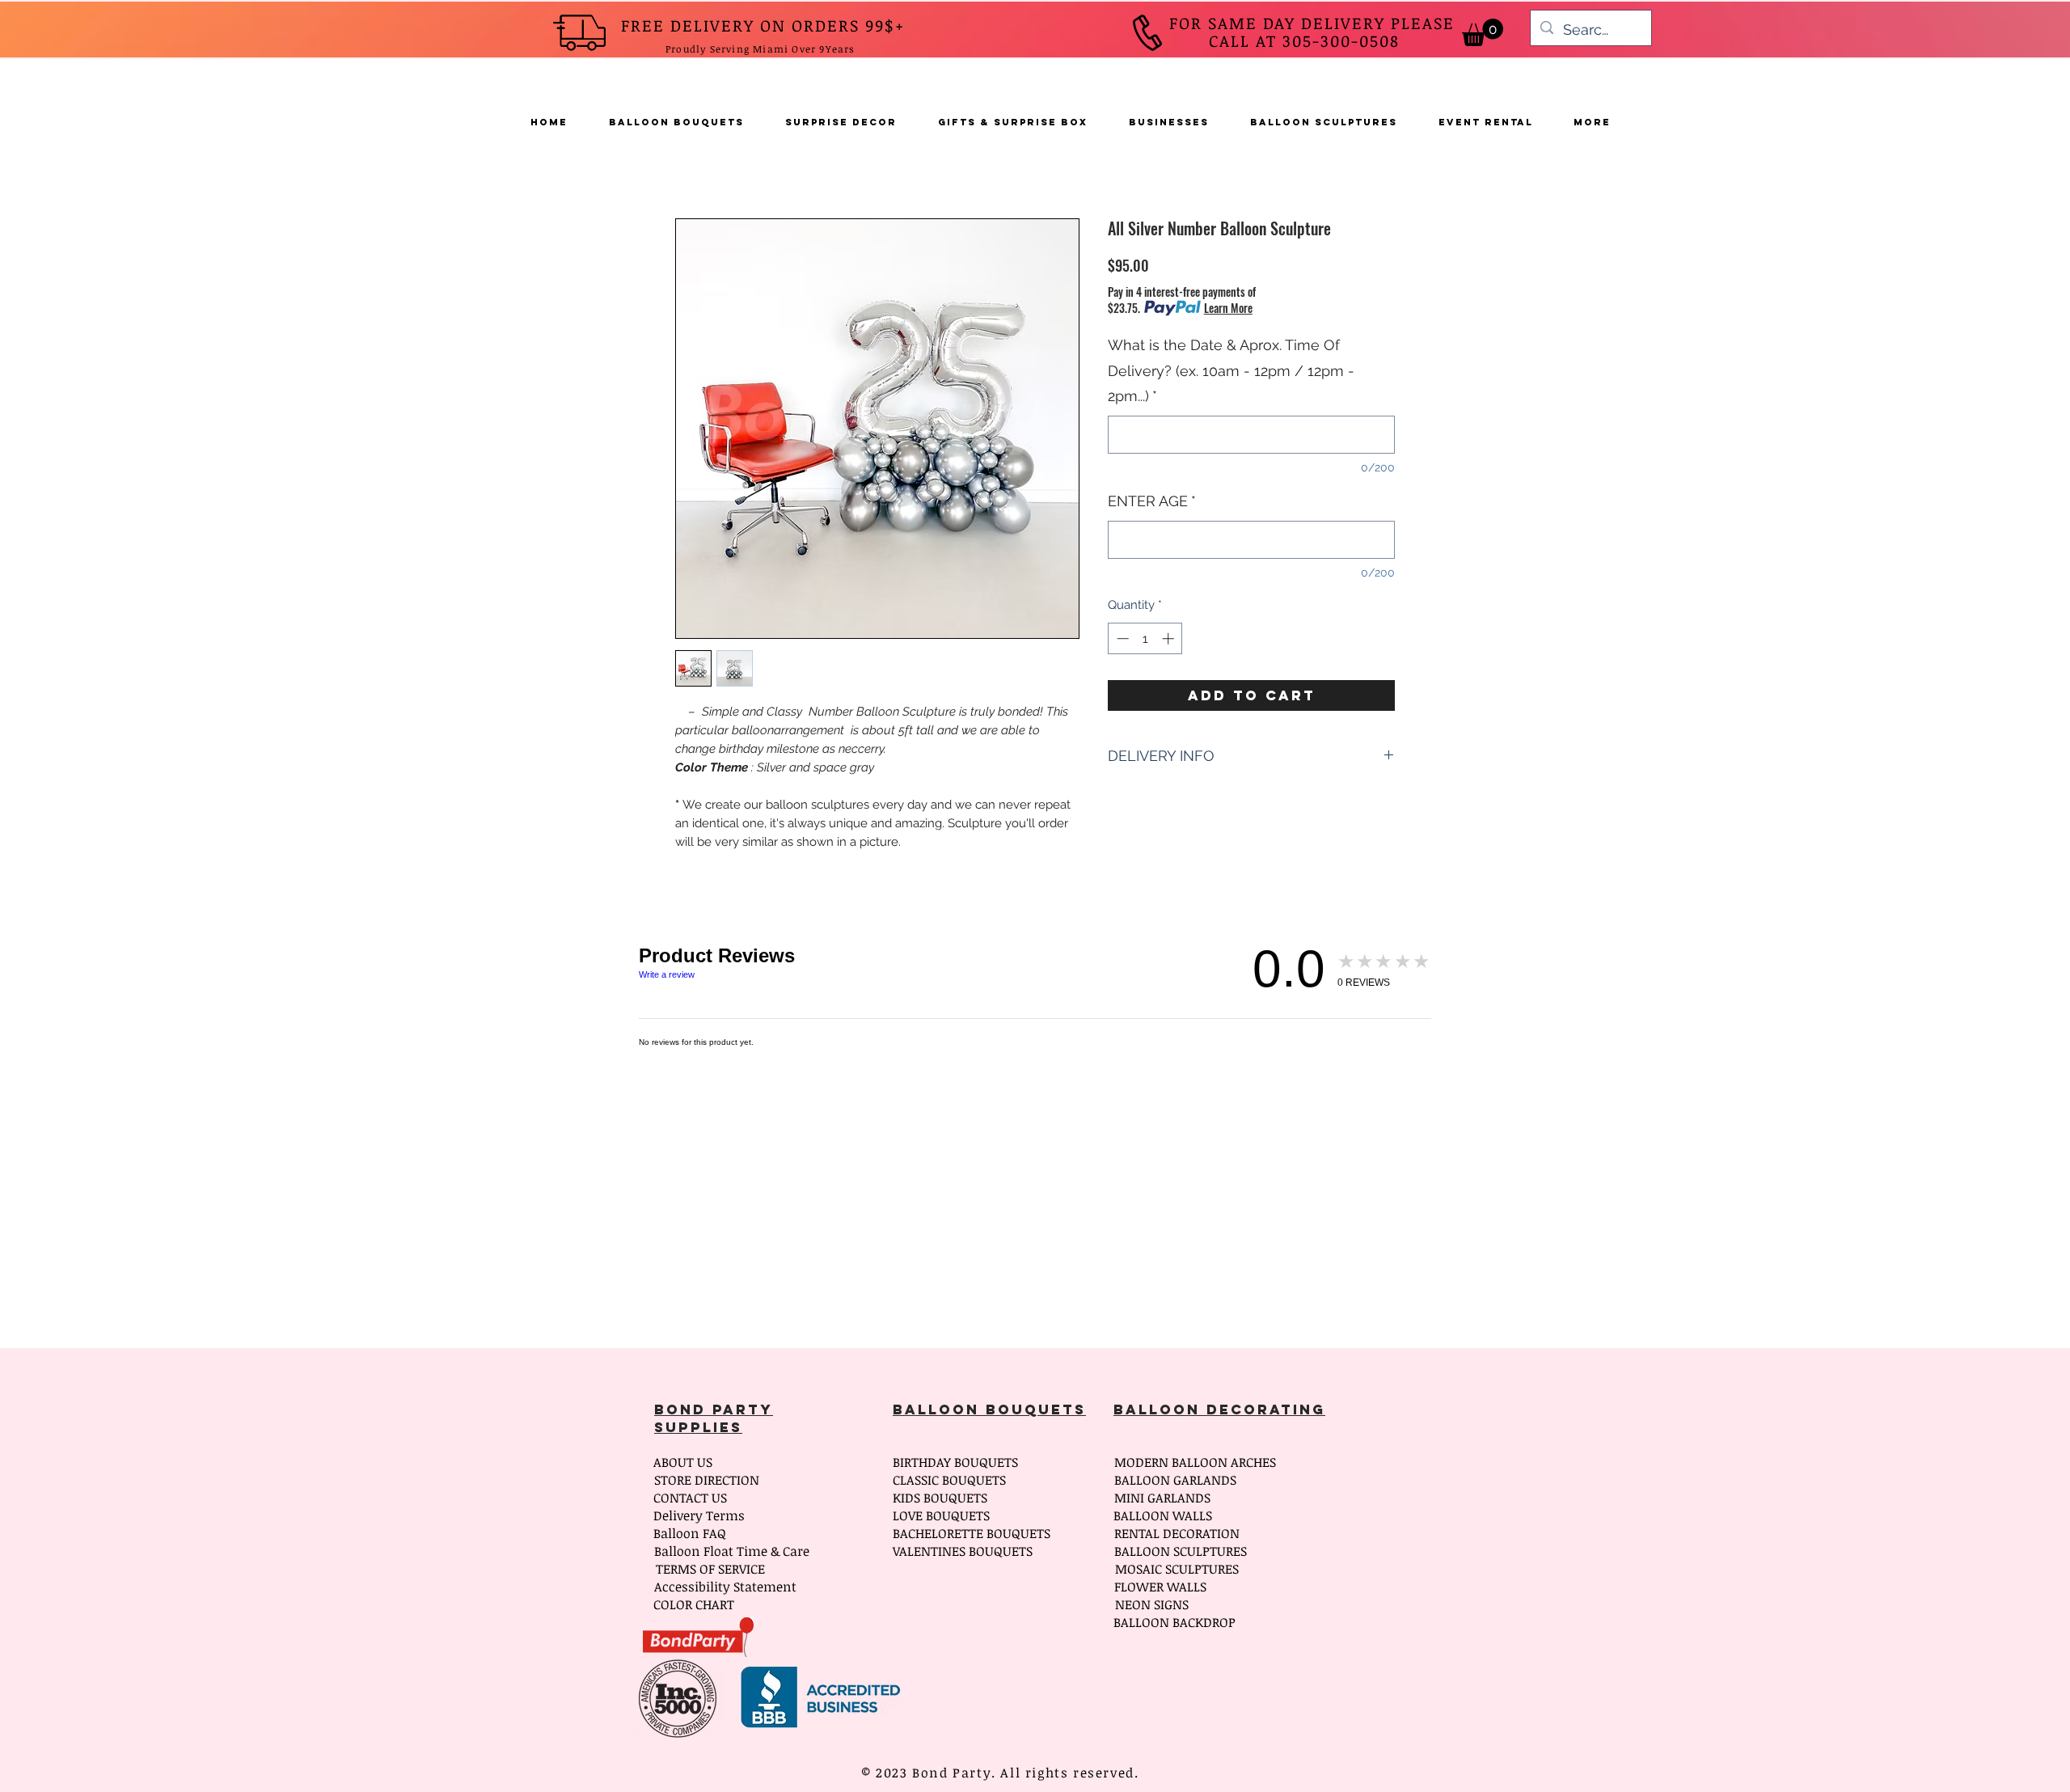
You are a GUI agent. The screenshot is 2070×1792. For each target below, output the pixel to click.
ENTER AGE (1152, 501)
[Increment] (1170, 638)
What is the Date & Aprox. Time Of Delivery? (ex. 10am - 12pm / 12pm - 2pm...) (1231, 370)
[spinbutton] (1145, 638)
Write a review (667, 974)
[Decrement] (1121, 638)
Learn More (1228, 308)
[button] (1483, 32)
